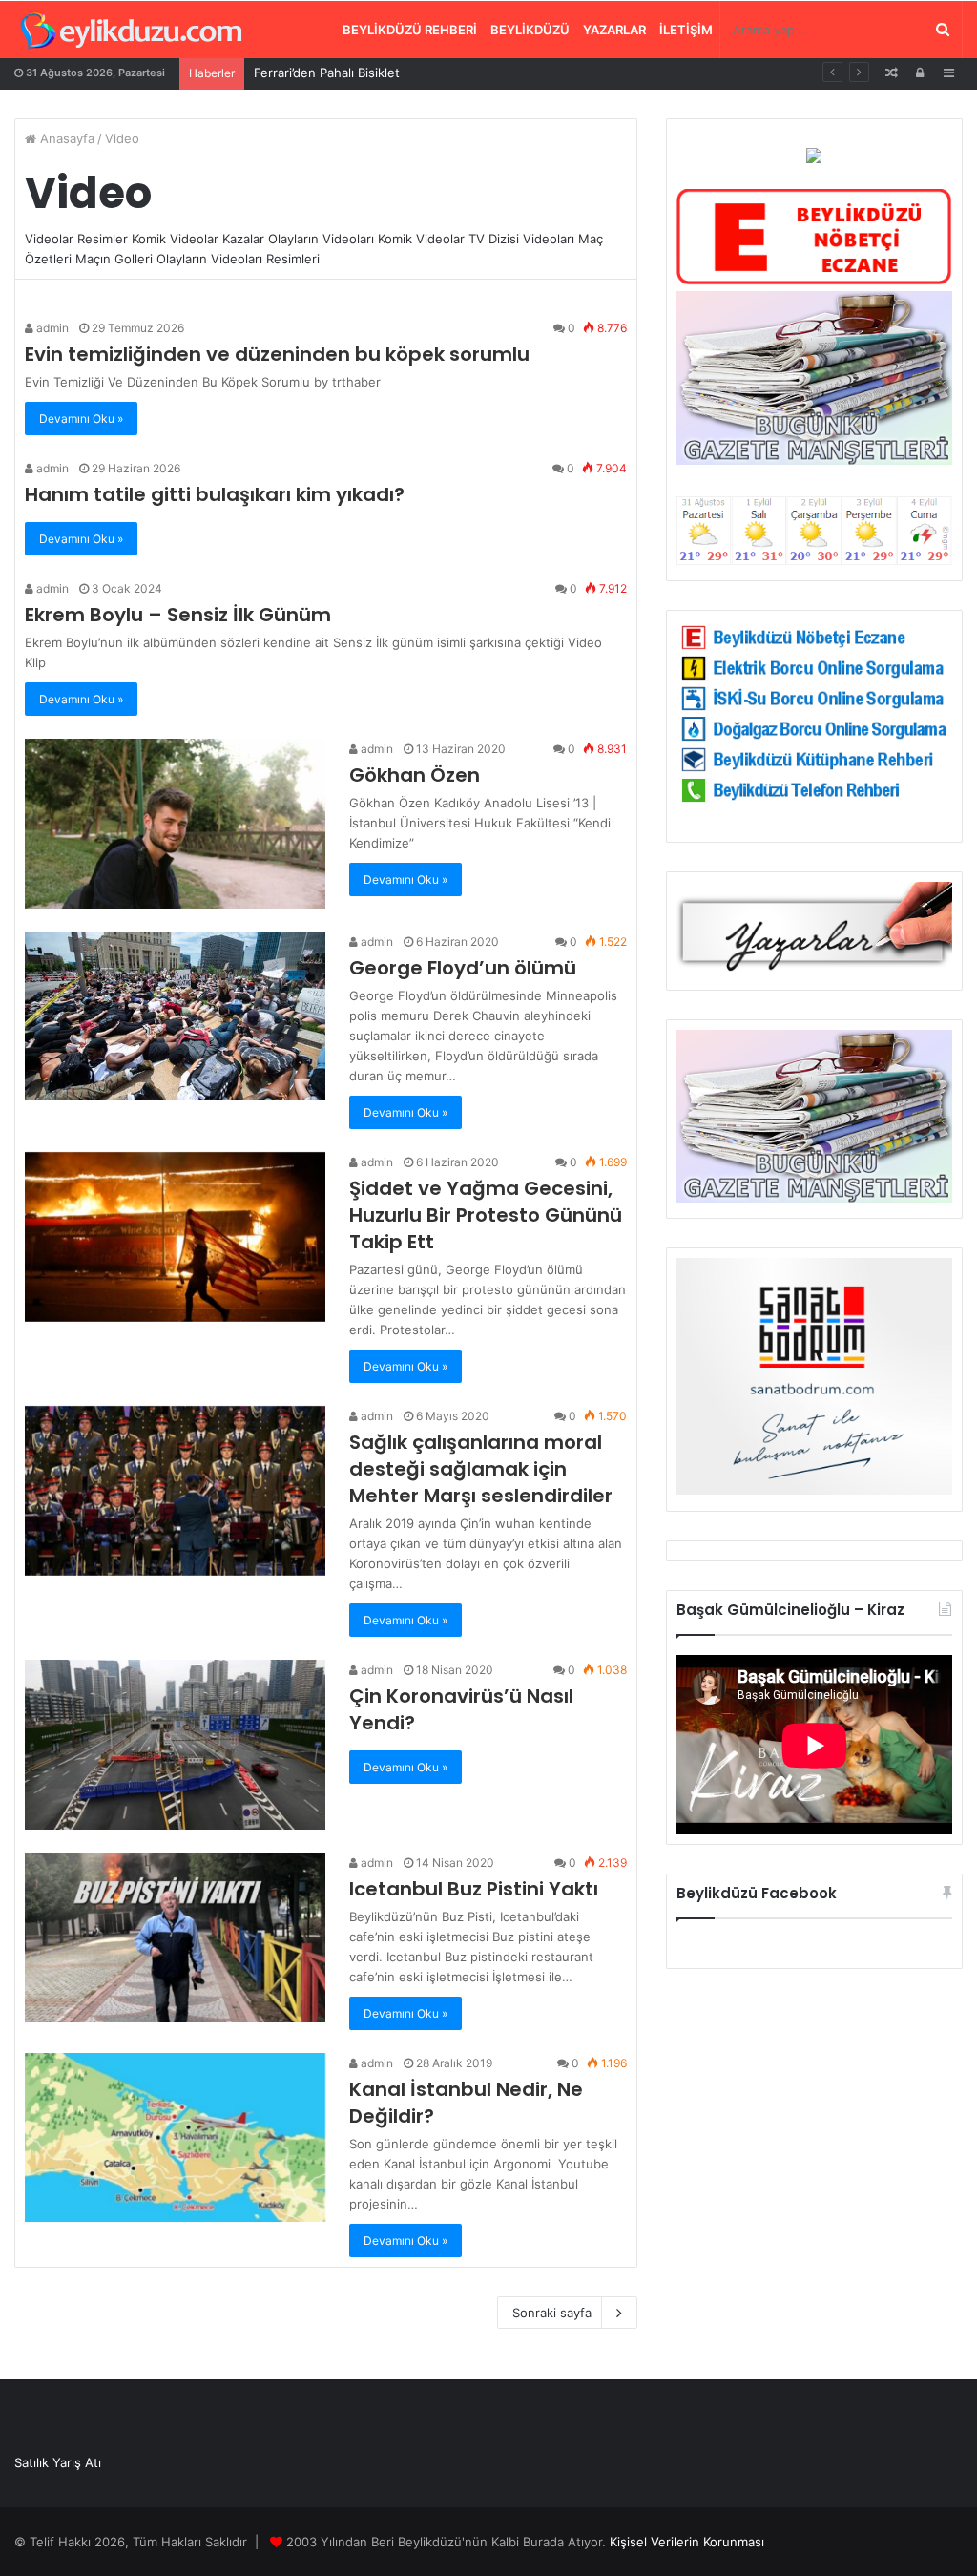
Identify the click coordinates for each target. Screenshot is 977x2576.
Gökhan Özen (415, 775)
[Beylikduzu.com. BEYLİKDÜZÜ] (131, 31)
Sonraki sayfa (552, 2313)
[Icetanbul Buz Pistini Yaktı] (175, 1937)
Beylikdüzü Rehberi (410, 30)
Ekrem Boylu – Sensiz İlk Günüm (178, 615)
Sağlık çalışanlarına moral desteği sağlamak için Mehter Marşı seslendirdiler (481, 1469)
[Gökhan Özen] (175, 824)
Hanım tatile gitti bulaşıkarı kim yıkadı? (215, 494)
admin (51, 328)
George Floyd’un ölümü (463, 968)
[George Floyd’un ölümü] (175, 1016)
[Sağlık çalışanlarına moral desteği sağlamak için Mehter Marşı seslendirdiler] (175, 1491)
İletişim (686, 30)
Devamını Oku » (81, 419)
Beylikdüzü (530, 30)
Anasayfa (65, 138)
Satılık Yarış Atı (58, 2462)
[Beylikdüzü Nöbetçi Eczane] (814, 281)
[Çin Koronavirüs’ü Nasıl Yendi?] (175, 1745)
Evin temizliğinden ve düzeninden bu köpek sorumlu (277, 354)
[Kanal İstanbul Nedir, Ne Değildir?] (175, 2137)
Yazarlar (614, 30)
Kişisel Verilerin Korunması (687, 2542)
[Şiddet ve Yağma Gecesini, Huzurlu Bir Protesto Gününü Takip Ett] (175, 1237)
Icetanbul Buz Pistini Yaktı (474, 1889)
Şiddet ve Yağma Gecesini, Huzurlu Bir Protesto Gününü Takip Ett (486, 1215)
